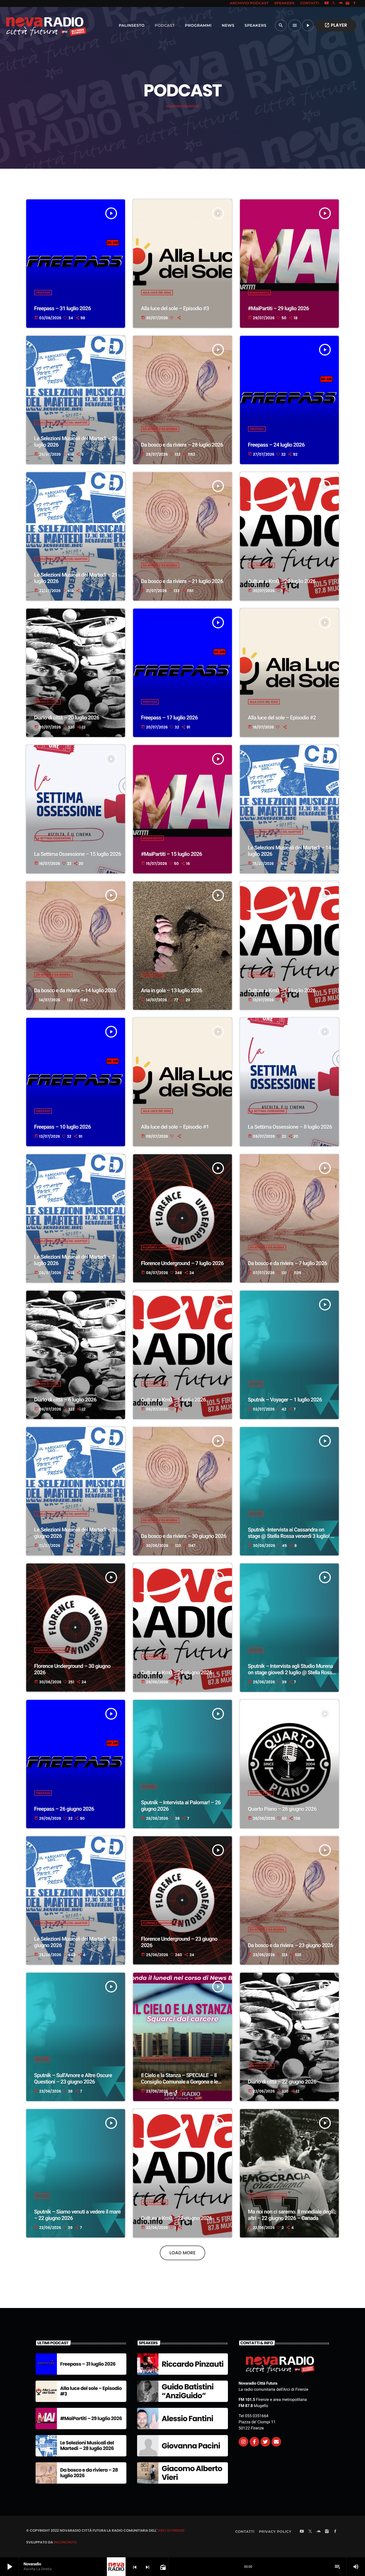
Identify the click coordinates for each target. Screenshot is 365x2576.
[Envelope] (276, 2442)
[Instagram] (348, 3)
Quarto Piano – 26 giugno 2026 (282, 1809)
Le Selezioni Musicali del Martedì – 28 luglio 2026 (87, 2446)
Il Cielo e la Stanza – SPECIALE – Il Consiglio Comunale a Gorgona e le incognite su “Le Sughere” (179, 2082)
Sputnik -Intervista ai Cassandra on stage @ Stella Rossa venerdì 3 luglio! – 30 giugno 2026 (291, 1536)
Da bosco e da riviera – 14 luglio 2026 (75, 990)
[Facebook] (355, 3)
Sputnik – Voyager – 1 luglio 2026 (285, 1400)
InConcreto (65, 2542)
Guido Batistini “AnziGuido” (188, 2391)
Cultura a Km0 (262, 565)
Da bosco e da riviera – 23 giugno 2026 (291, 1945)
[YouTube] (327, 3)
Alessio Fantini (187, 2419)
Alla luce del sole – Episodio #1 (175, 1127)
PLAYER (336, 25)
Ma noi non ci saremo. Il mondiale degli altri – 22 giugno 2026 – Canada (291, 2215)
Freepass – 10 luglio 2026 (63, 1127)
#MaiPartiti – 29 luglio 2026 (279, 308)
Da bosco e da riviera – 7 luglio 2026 (288, 1263)
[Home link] (34, 25)
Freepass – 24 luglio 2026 (276, 445)
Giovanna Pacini (191, 2446)
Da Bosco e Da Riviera (160, 429)
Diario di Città (48, 702)
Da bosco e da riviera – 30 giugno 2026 (184, 1536)
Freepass (43, 293)
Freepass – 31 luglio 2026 (63, 308)
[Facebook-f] (254, 2442)
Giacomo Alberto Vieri (192, 2473)
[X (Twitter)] (334, 3)
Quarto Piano (261, 1793)
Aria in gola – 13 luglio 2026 (172, 990)
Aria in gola (153, 975)
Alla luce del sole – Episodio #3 (175, 308)
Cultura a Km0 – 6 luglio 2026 (174, 1400)
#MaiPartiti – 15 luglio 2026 (172, 854)
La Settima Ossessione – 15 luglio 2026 (78, 854)
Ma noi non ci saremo (267, 2196)
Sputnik (256, 1384)
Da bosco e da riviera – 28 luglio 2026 (182, 445)
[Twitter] (265, 2442)
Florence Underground (162, 1247)
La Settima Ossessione (54, 838)
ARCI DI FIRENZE (171, 2530)
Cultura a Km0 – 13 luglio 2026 (282, 990)
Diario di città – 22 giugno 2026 (282, 2082)
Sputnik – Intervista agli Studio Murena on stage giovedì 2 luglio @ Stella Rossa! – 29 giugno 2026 (292, 1672)
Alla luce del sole (157, 293)
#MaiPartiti (259, 293)
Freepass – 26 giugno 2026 (64, 1809)
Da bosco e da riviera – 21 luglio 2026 (182, 581)
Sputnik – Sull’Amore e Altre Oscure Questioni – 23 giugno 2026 (73, 2078)
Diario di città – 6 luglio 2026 (65, 1400)
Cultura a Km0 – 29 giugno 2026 (177, 1672)
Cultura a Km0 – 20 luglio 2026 (282, 581)
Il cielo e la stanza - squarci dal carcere (176, 2059)
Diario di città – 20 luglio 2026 (67, 718)
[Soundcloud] (341, 3)
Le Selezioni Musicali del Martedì (62, 423)
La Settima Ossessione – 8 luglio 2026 (290, 1127)
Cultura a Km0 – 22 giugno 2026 (177, 2218)
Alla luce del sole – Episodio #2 (282, 718)
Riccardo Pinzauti (193, 2364)
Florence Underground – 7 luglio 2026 (183, 1263)
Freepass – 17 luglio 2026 (169, 718)
